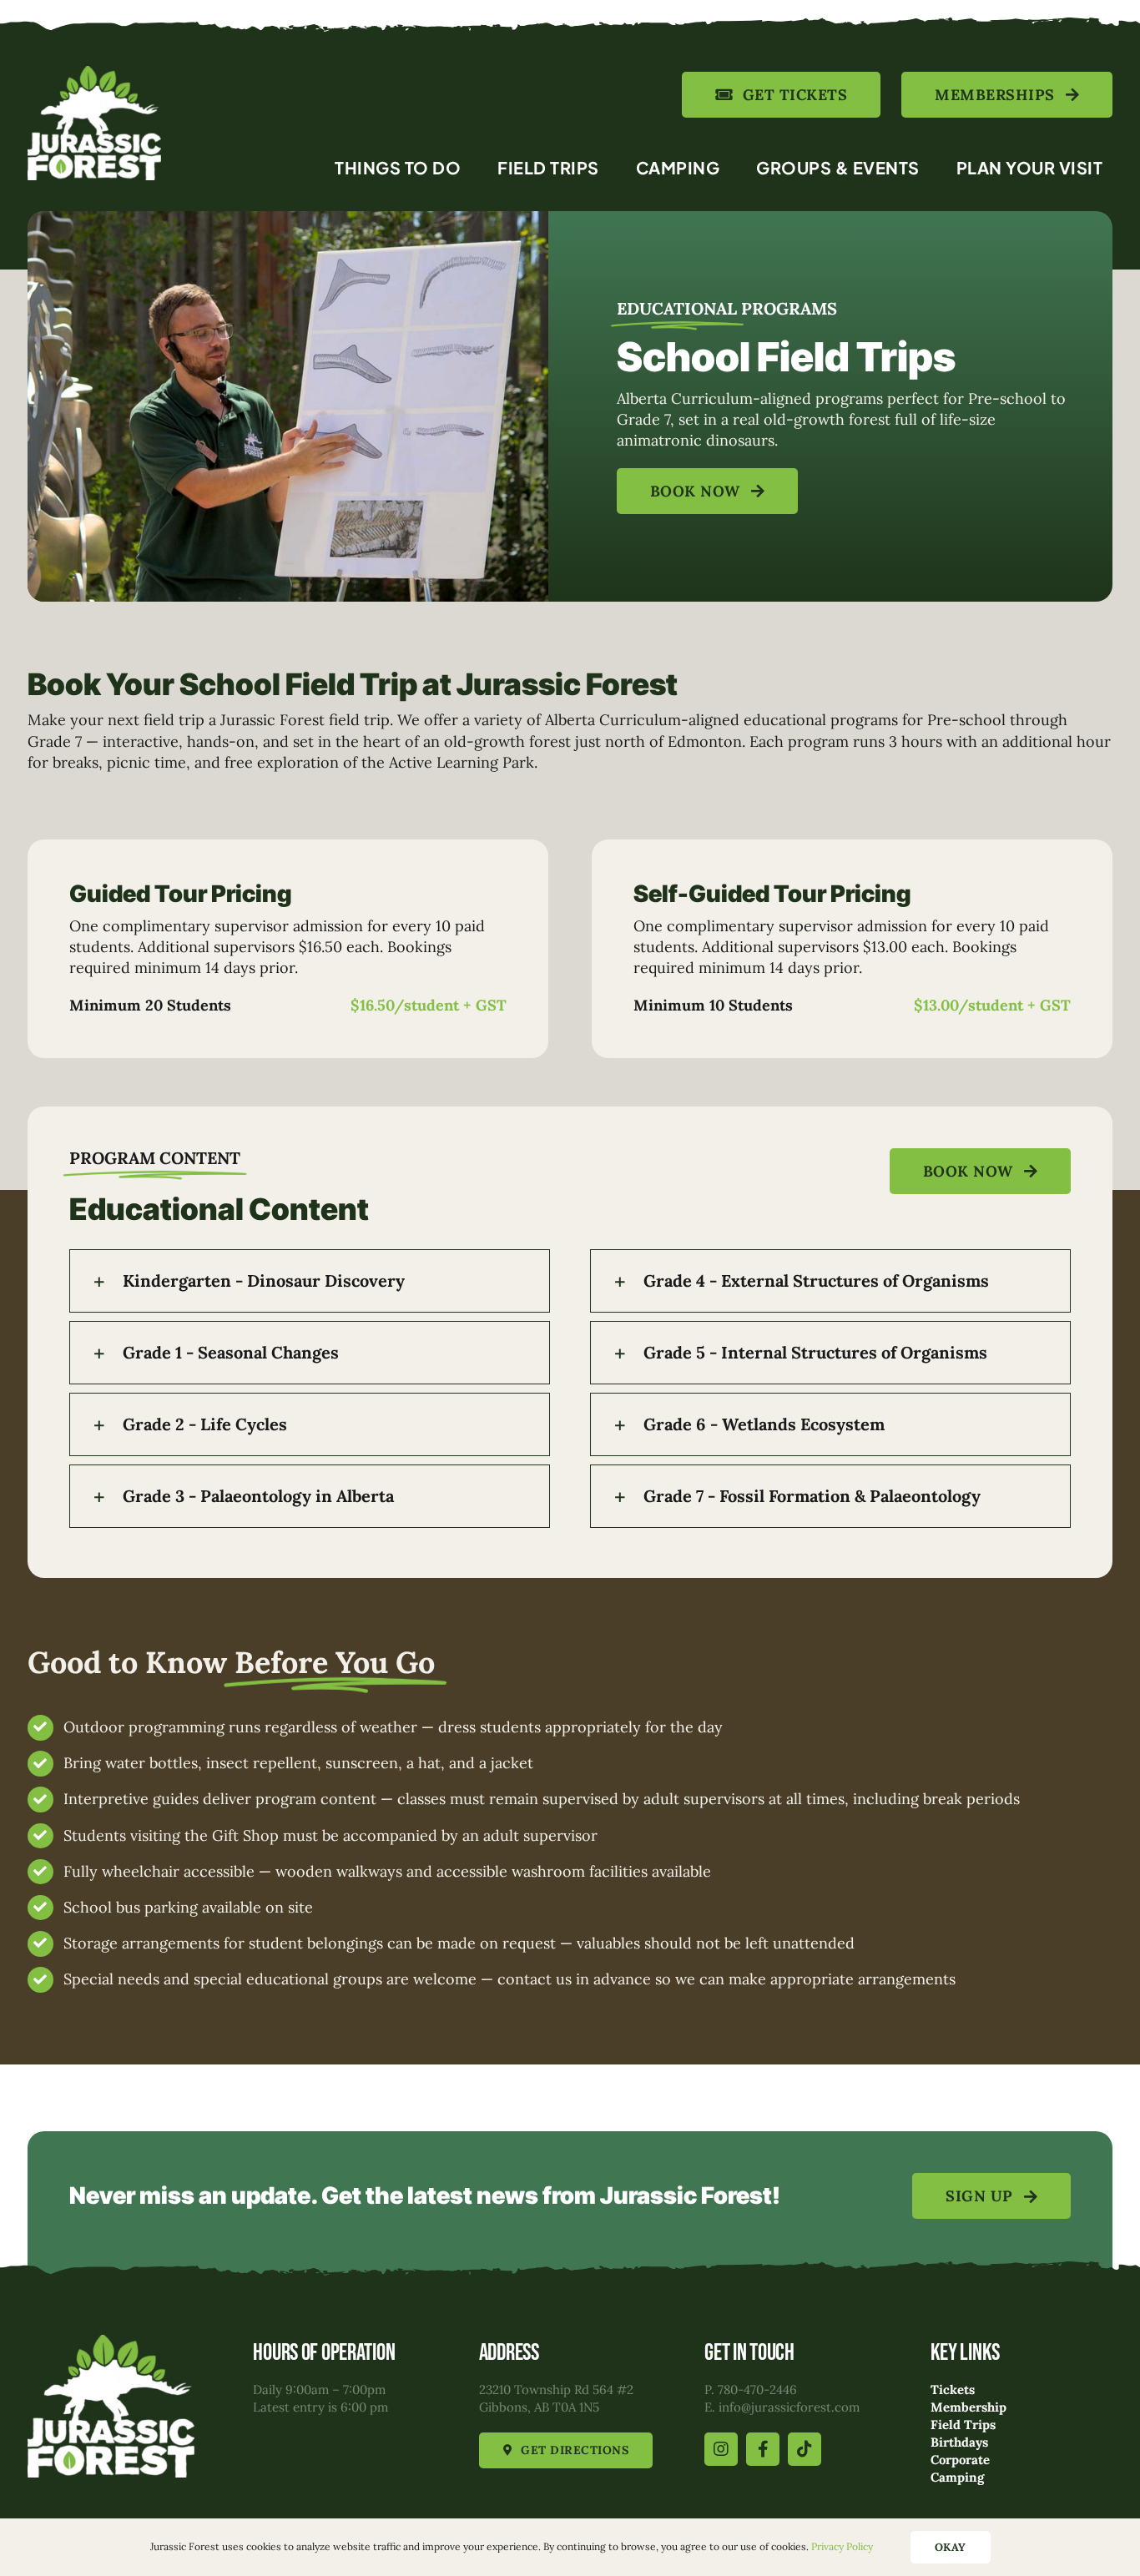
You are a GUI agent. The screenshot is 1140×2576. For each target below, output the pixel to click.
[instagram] (721, 2449)
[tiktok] (805, 2449)
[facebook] (763, 2449)
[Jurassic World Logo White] (94, 73)
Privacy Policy (842, 2546)
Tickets (953, 2389)
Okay (951, 2547)
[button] (310, 1281)
